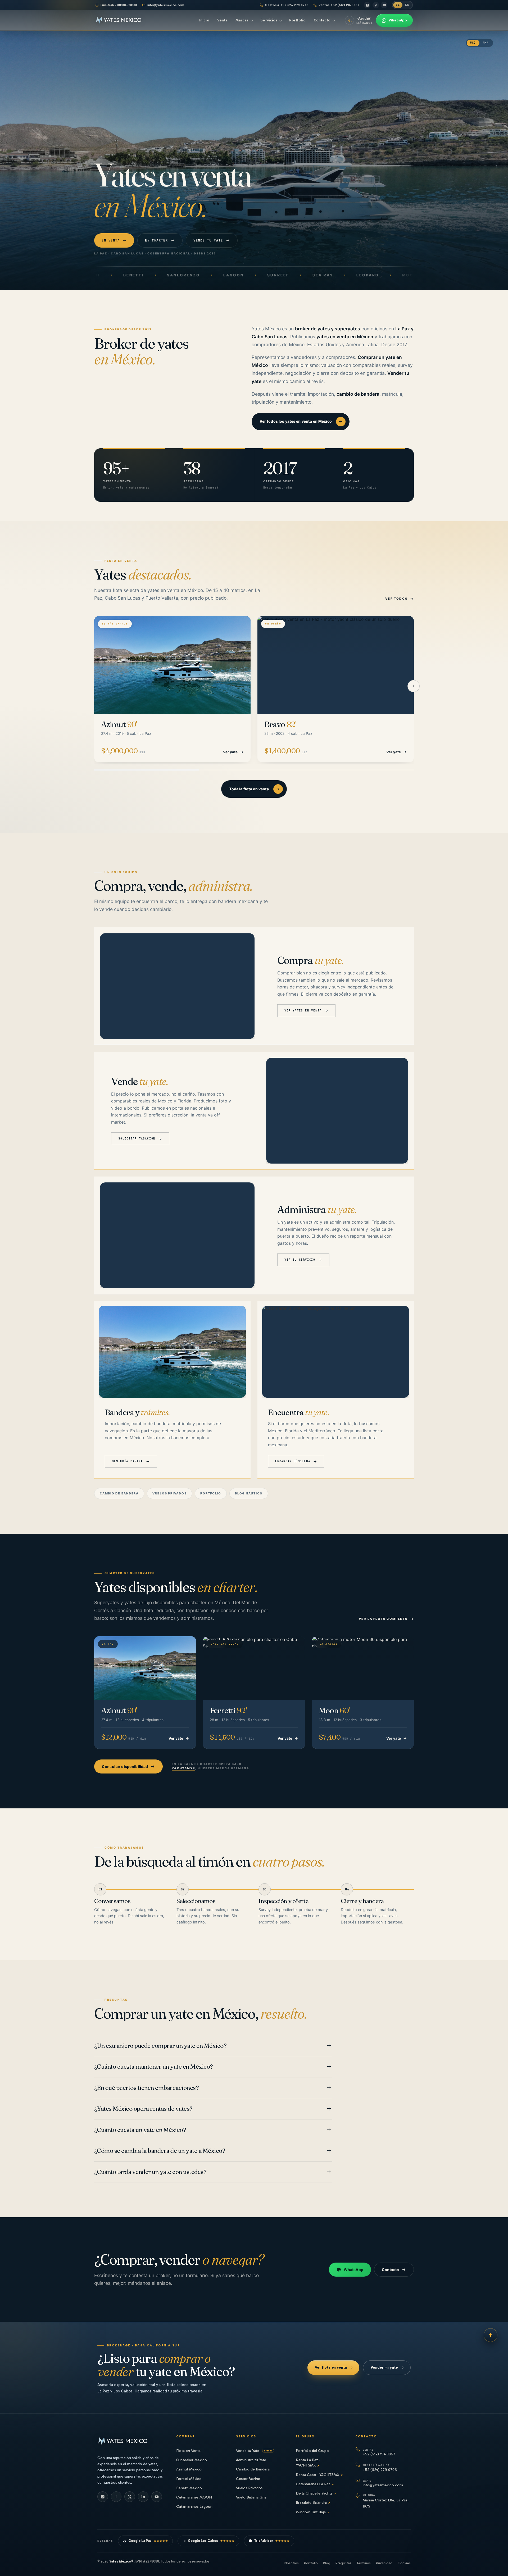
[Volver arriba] (491, 2335)
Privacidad (384, 2563)
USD (473, 43)
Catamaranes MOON (194, 2497)
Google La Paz (148, 2541)
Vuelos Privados (249, 2488)
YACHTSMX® (183, 1768)
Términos (364, 2563)
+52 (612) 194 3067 (379, 2452)
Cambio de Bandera (253, 2469)
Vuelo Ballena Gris (251, 2497)
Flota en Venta (188, 2451)
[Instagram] (367, 5)
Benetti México (189, 2488)
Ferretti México (189, 2479)
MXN (486, 43)
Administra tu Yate (251, 2460)
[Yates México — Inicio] (119, 20)
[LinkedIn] (143, 2497)
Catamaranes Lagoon (194, 2506)
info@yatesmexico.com (166, 5)
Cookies (404, 2563)
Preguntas (343, 2563)
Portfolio (211, 1493)
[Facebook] (376, 5)
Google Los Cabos (211, 2541)
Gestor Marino (248, 2479)
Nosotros (292, 2563)
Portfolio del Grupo (312, 2451)
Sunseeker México (192, 2460)
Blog (327, 2563)
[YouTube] (384, 5)
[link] (172, 689)
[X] (130, 2497)
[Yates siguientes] (414, 686)
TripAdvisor (272, 2541)
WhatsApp (353, 2270)
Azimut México (189, 2469)
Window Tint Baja (312, 2512)
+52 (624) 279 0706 (380, 2468)
